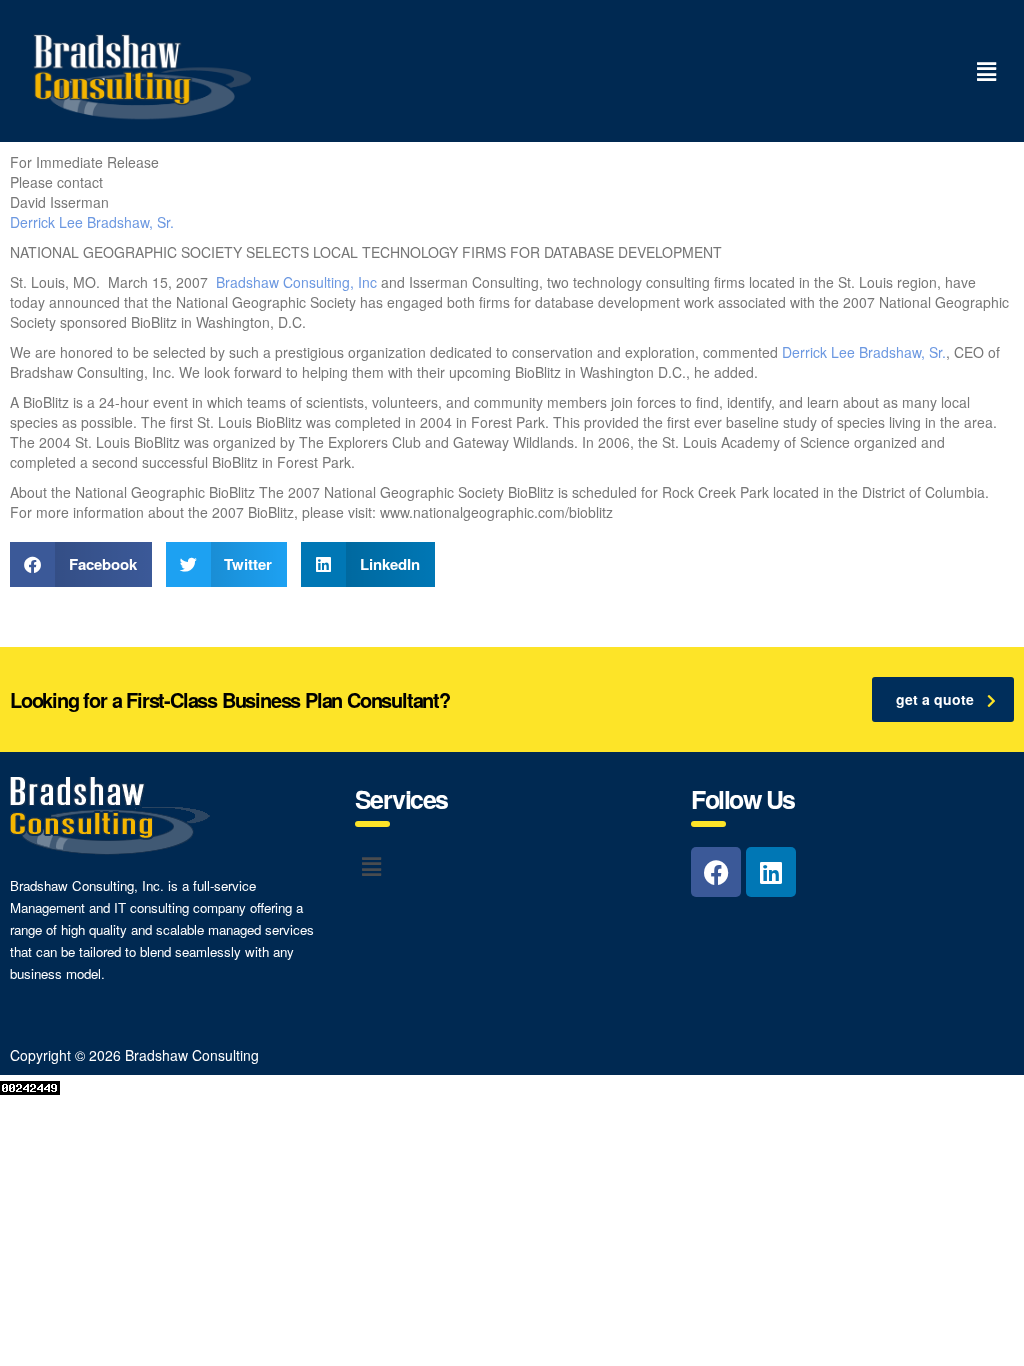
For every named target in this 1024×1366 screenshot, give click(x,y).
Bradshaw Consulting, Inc (296, 282)
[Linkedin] (771, 872)
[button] (987, 71)
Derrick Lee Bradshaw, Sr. (92, 222)
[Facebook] (716, 872)
